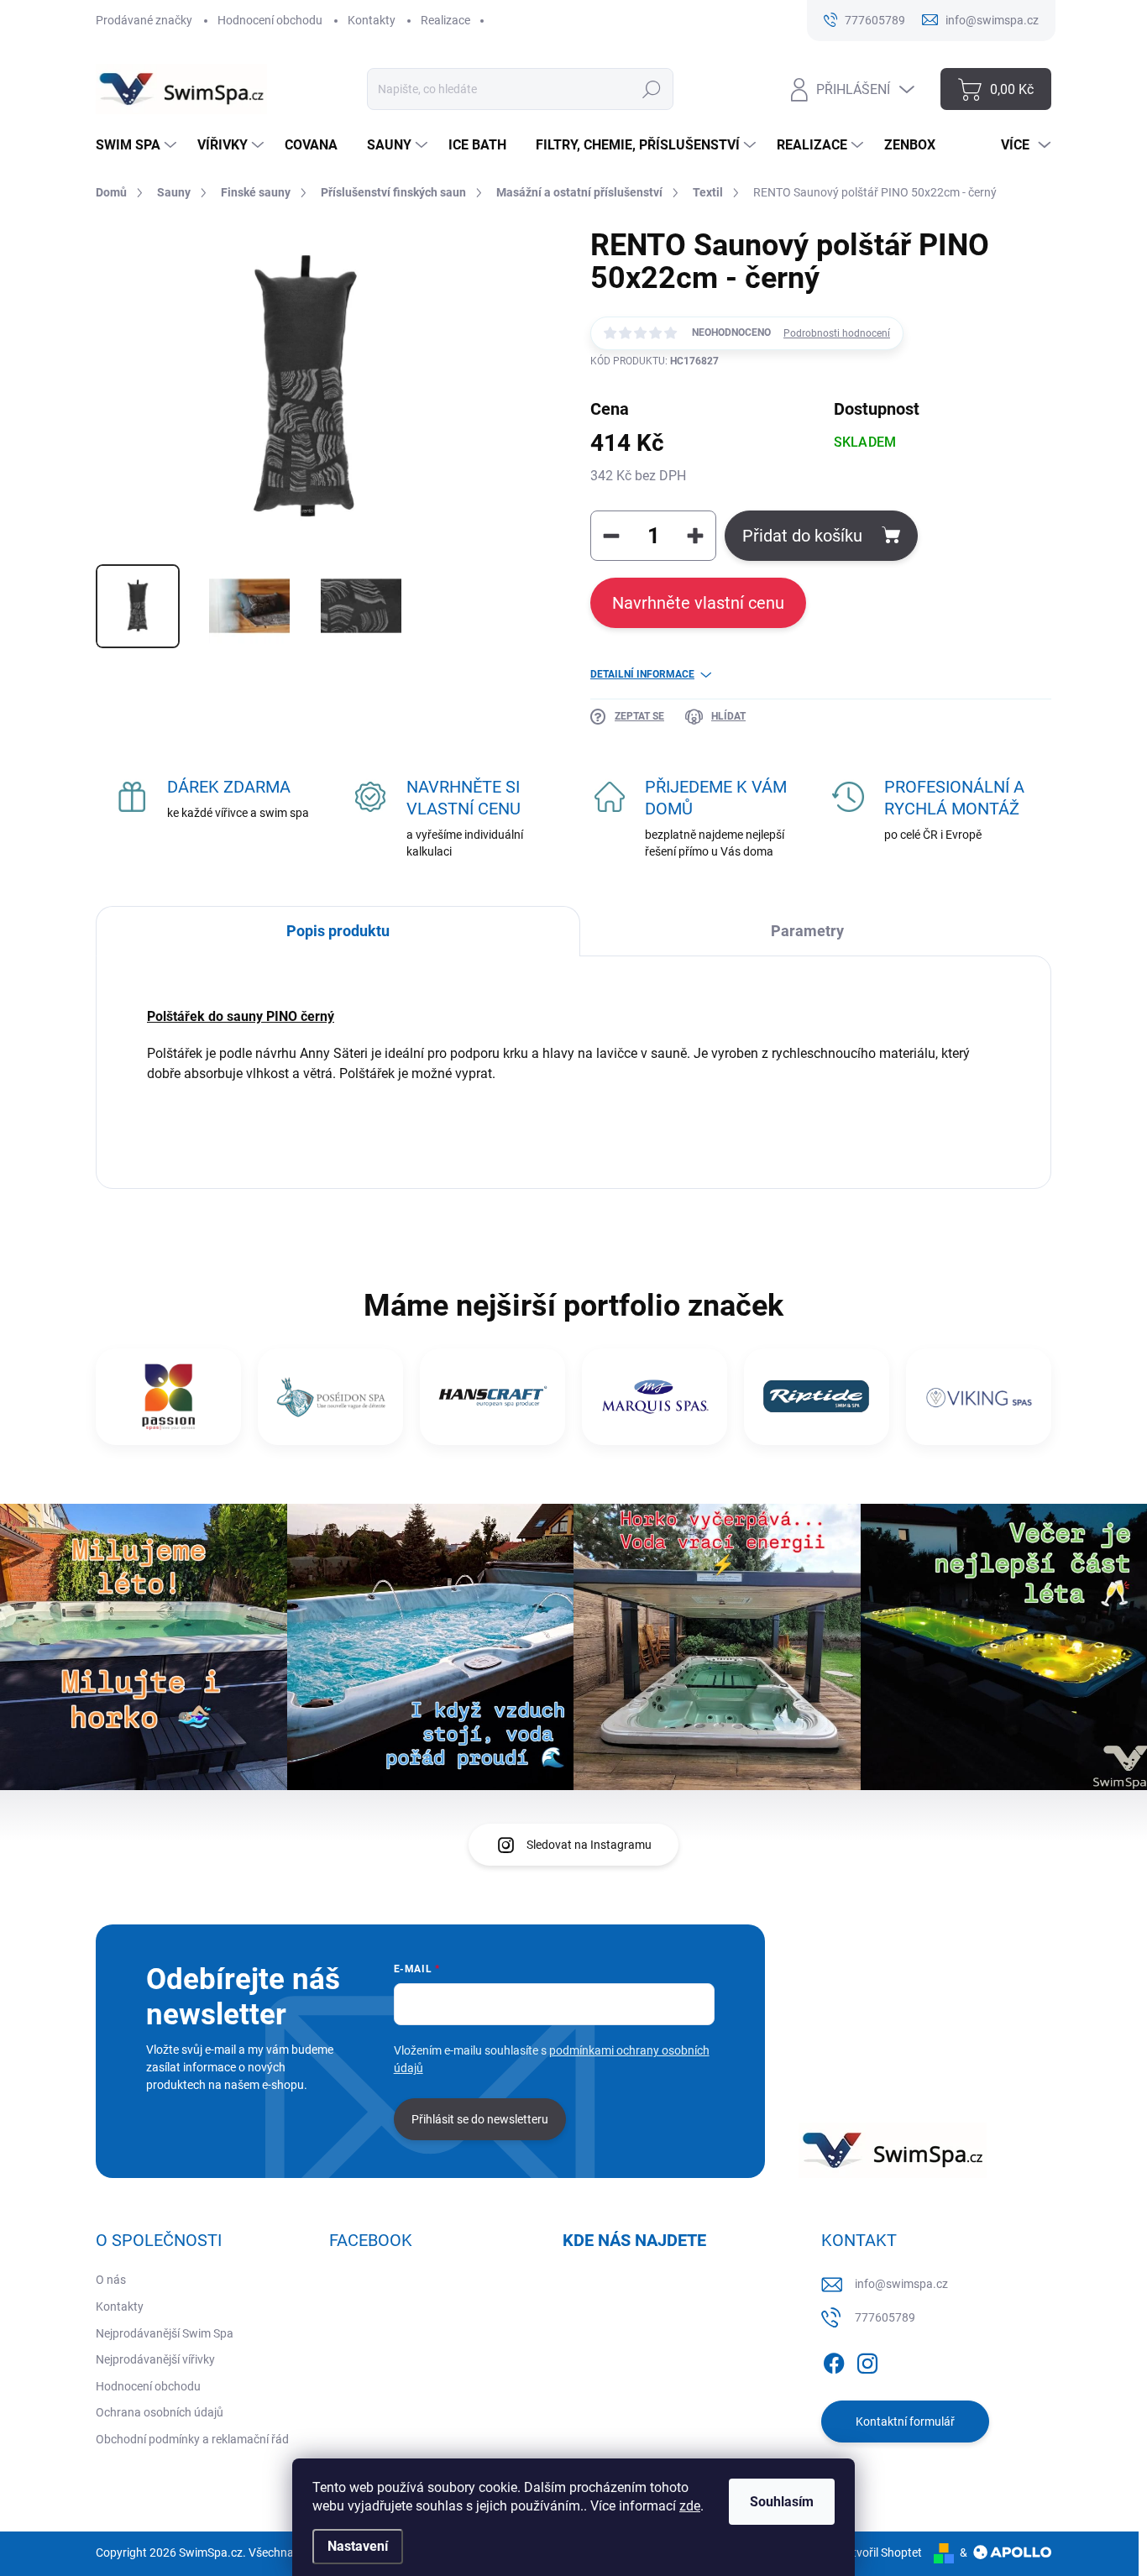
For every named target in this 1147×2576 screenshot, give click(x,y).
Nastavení (358, 2546)
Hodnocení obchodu (270, 20)
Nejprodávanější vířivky (155, 2359)
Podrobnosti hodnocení (837, 333)
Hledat (651, 89)
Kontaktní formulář (905, 2422)
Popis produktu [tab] (338, 931)
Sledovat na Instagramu (589, 1845)
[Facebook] (834, 2360)
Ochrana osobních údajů (160, 2412)
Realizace (445, 20)
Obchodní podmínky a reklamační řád (192, 2439)
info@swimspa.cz (901, 2284)
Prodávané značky (144, 20)
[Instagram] (867, 2360)
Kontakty (372, 20)
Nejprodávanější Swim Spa (165, 2333)
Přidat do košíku (802, 536)
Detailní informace (642, 674)
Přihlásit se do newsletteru (480, 2119)
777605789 (885, 2317)
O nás (111, 2280)
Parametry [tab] (807, 931)
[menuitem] (138, 145)
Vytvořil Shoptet (880, 2552)
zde (690, 2506)
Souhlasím (782, 2502)
